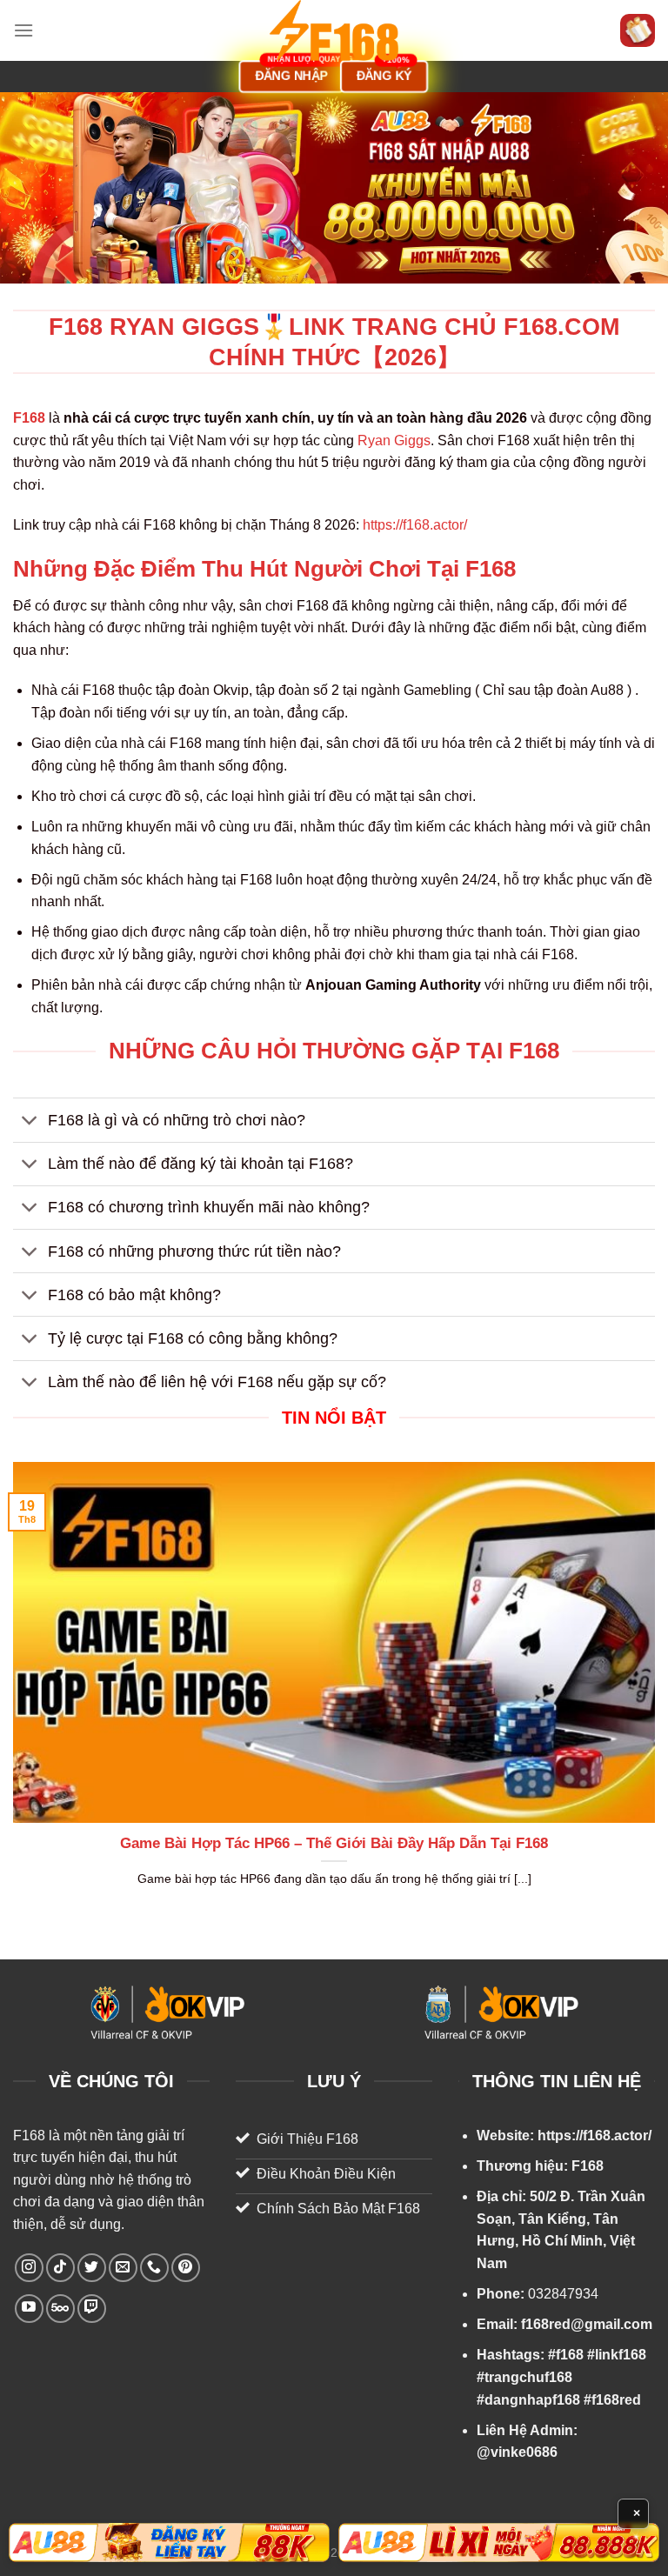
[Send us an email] (123, 2268)
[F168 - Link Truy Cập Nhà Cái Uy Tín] (334, 30)
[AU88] (169, 2543)
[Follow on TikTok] (60, 2268)
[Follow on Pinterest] (186, 2268)
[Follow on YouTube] (29, 2309)
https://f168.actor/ (415, 525)
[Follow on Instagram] (29, 2268)
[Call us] (154, 2268)
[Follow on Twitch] (92, 2309)
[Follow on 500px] (60, 2309)
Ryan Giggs (394, 440)
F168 (29, 2136)
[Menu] (23, 30)
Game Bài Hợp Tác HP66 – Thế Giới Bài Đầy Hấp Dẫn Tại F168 (334, 1843)
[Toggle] (30, 1121)
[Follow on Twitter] (92, 2268)
